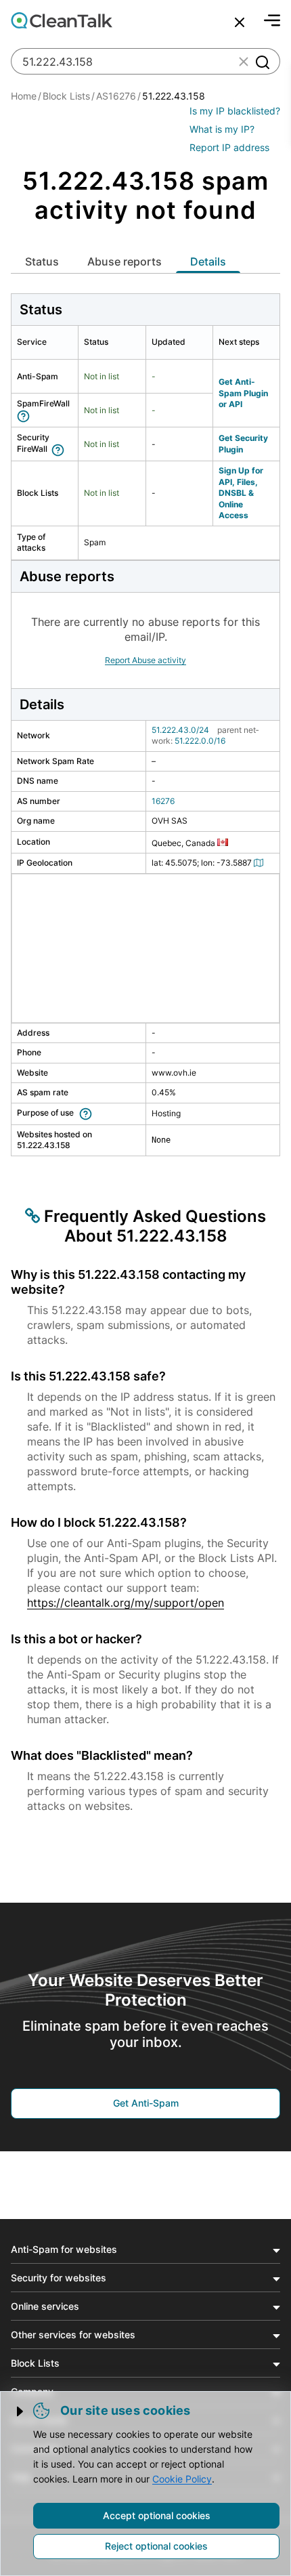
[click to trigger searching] (262, 62)
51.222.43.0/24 (180, 730)
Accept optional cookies (157, 2515)
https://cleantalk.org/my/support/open (126, 1603)
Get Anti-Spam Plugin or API (243, 393)
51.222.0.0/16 (200, 741)
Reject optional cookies (156, 2546)
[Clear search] (244, 62)
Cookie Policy (182, 2479)
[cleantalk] (62, 20)
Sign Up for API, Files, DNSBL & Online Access (241, 493)
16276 (163, 801)
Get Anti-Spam (146, 2103)
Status (42, 261)
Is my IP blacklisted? (235, 111)
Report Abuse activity (145, 660)
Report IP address (229, 147)
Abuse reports (125, 261)
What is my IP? (222, 129)
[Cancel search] (240, 22)
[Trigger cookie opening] (21, 2411)
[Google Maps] (261, 863)
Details (208, 261)
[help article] (26, 415)
